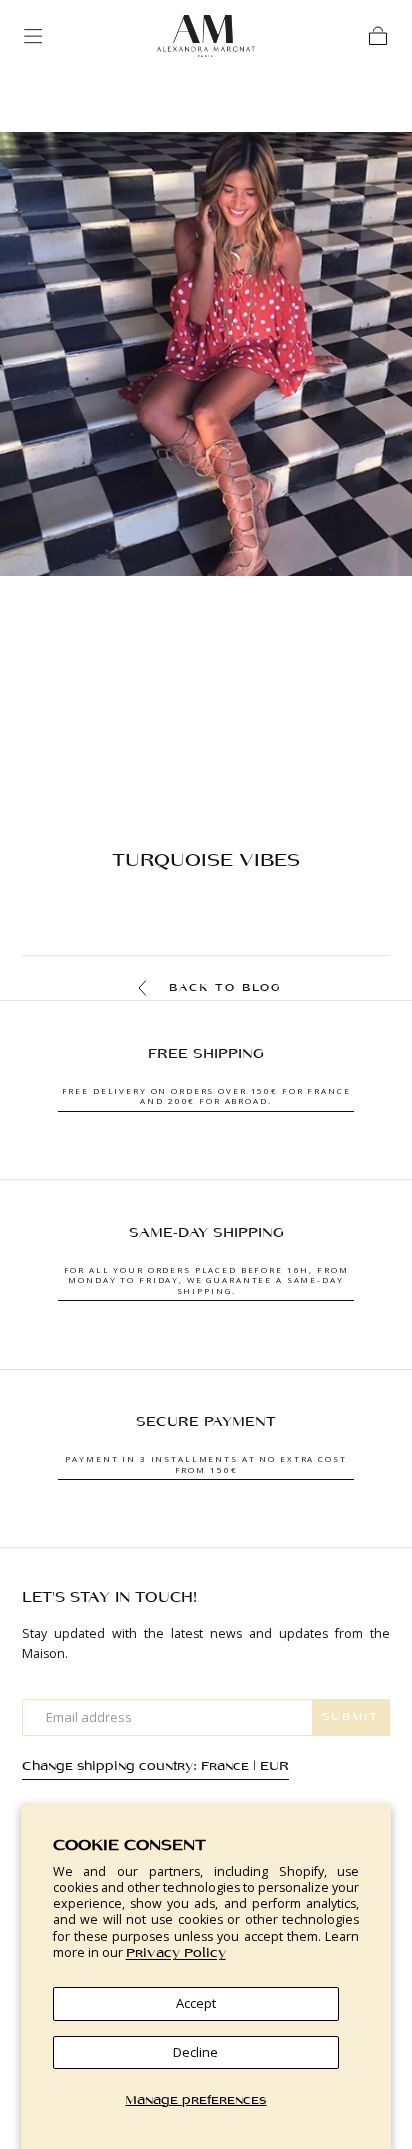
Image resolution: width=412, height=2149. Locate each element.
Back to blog (225, 988)
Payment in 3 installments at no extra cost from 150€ (205, 1463)
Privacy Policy (176, 1953)
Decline (195, 2052)
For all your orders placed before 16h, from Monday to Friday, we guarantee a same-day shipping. (206, 1280)
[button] (33, 36)
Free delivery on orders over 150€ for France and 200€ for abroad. (206, 1095)
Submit (350, 1717)
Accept (196, 2003)
